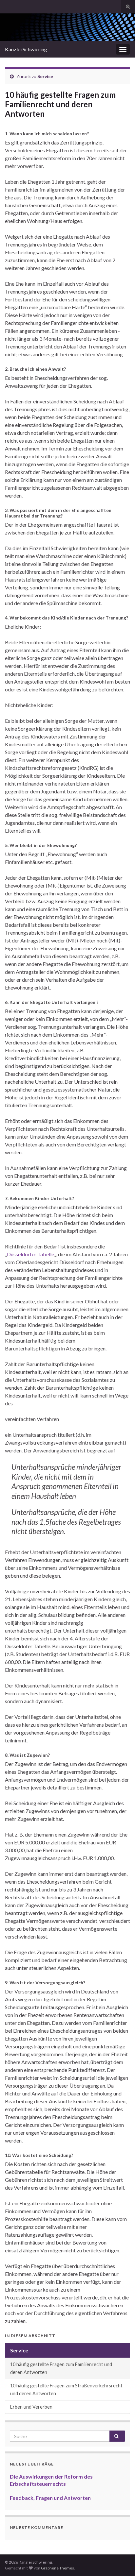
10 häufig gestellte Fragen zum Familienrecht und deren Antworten (61, 2368)
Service (45, 76)
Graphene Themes (58, 2568)
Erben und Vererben (31, 2407)
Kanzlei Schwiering (26, 49)
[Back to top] (120, 2561)
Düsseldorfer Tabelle (30, 1254)
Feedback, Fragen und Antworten (50, 2498)
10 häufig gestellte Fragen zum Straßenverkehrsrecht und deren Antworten (66, 2390)
